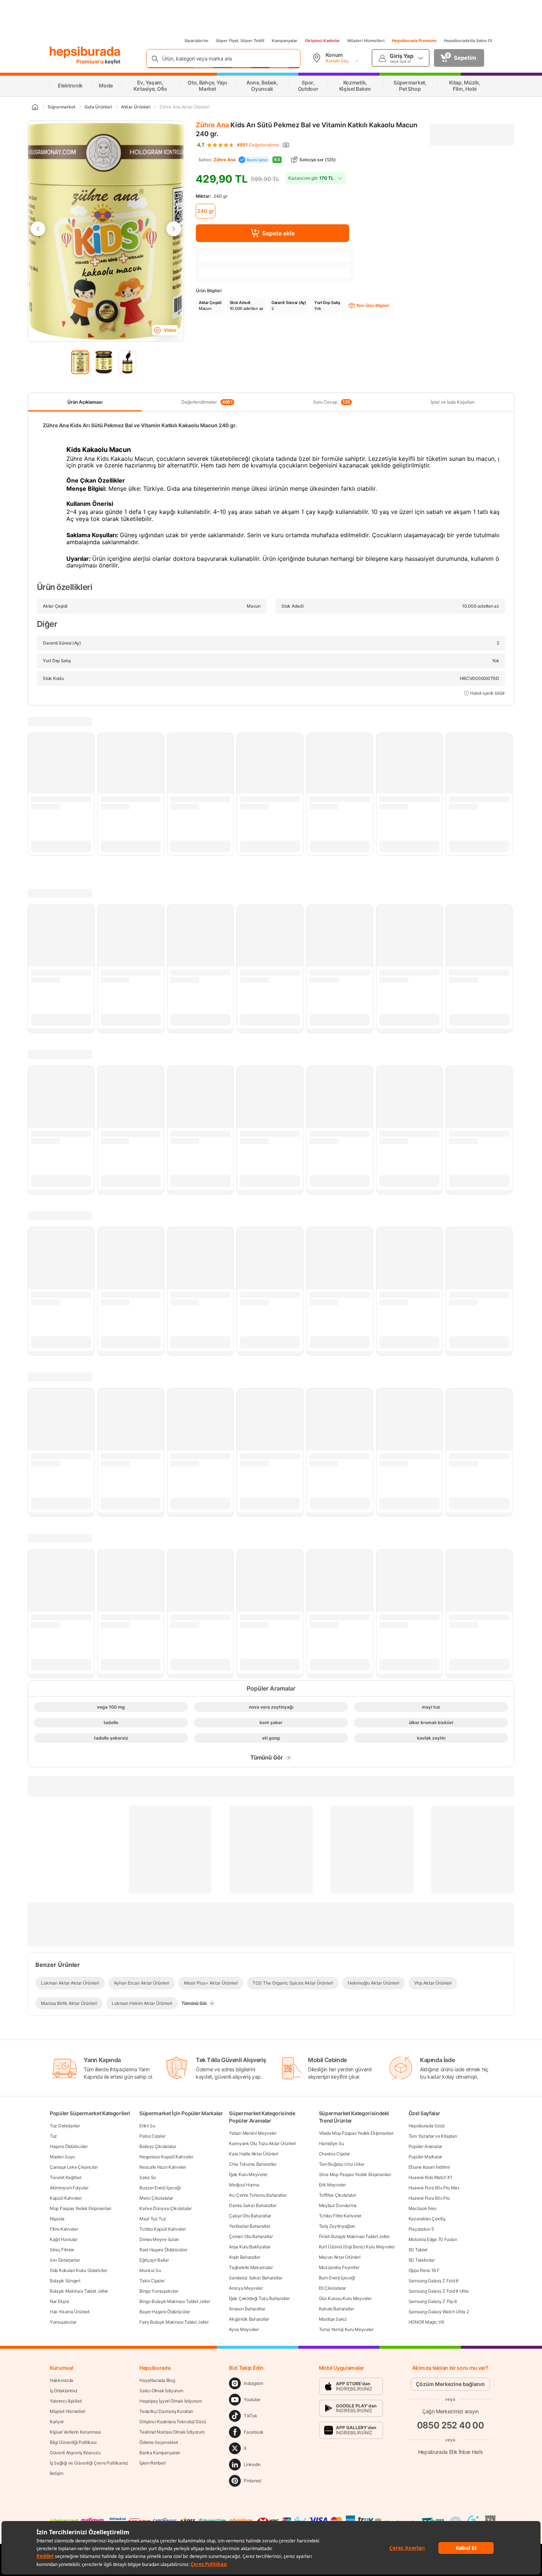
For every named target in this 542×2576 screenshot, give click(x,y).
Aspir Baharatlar (244, 2257)
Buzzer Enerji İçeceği (160, 2188)
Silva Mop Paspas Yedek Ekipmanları (355, 2174)
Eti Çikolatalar (333, 2288)
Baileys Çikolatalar (158, 2146)
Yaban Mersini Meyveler (253, 2133)
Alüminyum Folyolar (69, 2188)
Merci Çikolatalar (156, 2198)
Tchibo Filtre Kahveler (340, 2216)
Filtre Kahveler (64, 2229)
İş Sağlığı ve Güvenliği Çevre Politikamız (89, 2463)
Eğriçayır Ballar (154, 2260)
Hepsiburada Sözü (427, 2126)
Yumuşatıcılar (63, 2322)
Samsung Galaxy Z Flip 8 (433, 2301)
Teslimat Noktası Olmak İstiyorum (172, 2432)
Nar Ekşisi (59, 2301)
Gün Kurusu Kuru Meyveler (345, 2298)
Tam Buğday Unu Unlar (342, 2164)
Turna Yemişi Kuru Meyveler (346, 2329)
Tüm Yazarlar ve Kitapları (433, 2136)
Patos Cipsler (152, 2136)
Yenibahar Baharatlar (249, 2226)
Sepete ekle (278, 233)
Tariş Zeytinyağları (337, 2226)
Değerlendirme (258, 145)
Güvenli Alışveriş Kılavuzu (75, 2453)
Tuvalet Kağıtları (66, 2177)
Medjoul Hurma (244, 2185)
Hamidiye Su (331, 2143)
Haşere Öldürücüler (69, 2146)
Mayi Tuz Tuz (153, 2219)
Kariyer (57, 2422)
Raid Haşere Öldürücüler (163, 2250)
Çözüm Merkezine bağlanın (450, 2384)
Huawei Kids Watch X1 (430, 2177)
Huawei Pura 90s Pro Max (434, 2188)
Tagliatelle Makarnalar (251, 2267)
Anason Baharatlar (247, 2309)
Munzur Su (150, 2270)
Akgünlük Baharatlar (249, 2319)
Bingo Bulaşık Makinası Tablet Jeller (175, 2301)
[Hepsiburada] (85, 52)
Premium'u (91, 61)
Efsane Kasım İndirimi (429, 2167)
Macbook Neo (423, 2208)
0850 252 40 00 (451, 2425)
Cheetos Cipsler (335, 2154)
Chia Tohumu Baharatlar (253, 2164)
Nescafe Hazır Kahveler (163, 2167)
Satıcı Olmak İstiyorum (161, 2391)
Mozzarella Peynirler (339, 2267)
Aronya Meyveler (246, 2288)
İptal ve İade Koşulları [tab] (453, 402)
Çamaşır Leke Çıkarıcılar (74, 2167)
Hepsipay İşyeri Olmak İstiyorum (171, 2401)
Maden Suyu (62, 2157)
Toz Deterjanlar (65, 2126)
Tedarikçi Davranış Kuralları (166, 2411)
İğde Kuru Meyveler (248, 2174)
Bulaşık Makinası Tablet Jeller (79, 2291)
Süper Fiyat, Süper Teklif (240, 41)
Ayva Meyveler (244, 2329)
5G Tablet (418, 2250)
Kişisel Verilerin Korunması (75, 2432)
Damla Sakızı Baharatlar (253, 2205)
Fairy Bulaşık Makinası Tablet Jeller (174, 2322)
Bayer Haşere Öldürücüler (165, 2312)
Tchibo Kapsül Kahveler (162, 2229)
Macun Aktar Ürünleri (340, 2257)
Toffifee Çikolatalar (338, 2195)
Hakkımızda (62, 2380)
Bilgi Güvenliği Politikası (73, 2442)
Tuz (53, 2136)
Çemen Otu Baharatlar (251, 2236)
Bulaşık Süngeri (65, 2281)
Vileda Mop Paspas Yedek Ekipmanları (356, 2133)
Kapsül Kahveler (66, 2198)
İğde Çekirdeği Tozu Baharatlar (259, 2298)
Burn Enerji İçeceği (337, 2278)
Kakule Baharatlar (336, 2309)
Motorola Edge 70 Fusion (433, 2239)
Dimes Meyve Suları (159, 2239)
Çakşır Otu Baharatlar (250, 2216)
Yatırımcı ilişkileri (66, 2401)
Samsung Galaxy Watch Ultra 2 (439, 2312)
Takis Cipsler (152, 2281)
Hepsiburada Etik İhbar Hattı (450, 2451)
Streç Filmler (62, 2250)
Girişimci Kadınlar (322, 41)
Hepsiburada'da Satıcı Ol (468, 41)
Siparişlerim (196, 41)
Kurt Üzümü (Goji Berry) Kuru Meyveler (357, 2247)
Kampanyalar (285, 41)
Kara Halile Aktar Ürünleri (253, 2154)
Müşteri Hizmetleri (366, 41)
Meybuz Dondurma (338, 2205)
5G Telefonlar (422, 2260)
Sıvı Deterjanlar (65, 2260)
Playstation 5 (421, 2229)
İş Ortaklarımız (64, 2391)
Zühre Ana (212, 125)
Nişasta (57, 2219)
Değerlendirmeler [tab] (207, 402)
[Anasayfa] (35, 107)
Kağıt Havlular (64, 2239)
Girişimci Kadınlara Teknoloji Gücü (173, 2422)
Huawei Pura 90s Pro (429, 2198)
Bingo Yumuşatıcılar (159, 2291)
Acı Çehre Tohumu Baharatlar (258, 2195)
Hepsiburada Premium (414, 41)
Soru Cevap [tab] (332, 402)
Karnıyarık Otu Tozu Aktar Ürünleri (262, 2143)
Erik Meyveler (332, 2185)
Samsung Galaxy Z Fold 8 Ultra (439, 2291)
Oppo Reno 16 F (424, 2270)
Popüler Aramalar (425, 2146)
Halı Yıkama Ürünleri (70, 2312)
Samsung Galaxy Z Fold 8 (433, 2281)
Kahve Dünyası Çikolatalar (166, 2208)
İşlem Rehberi (152, 2463)
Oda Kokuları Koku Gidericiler (78, 2270)
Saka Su (148, 2177)
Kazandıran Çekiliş (427, 2219)
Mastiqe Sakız (333, 2319)
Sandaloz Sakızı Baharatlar (256, 2278)
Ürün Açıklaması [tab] (85, 402)
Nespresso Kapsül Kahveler (166, 2157)
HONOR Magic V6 (426, 2322)
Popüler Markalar (425, 2157)
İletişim (57, 2473)
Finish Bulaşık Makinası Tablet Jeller (354, 2236)
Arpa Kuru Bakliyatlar (250, 2247)
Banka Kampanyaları (160, 2453)
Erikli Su (147, 2126)
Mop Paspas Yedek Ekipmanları (81, 2208)
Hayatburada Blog (157, 2380)
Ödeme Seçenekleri (159, 2442)
